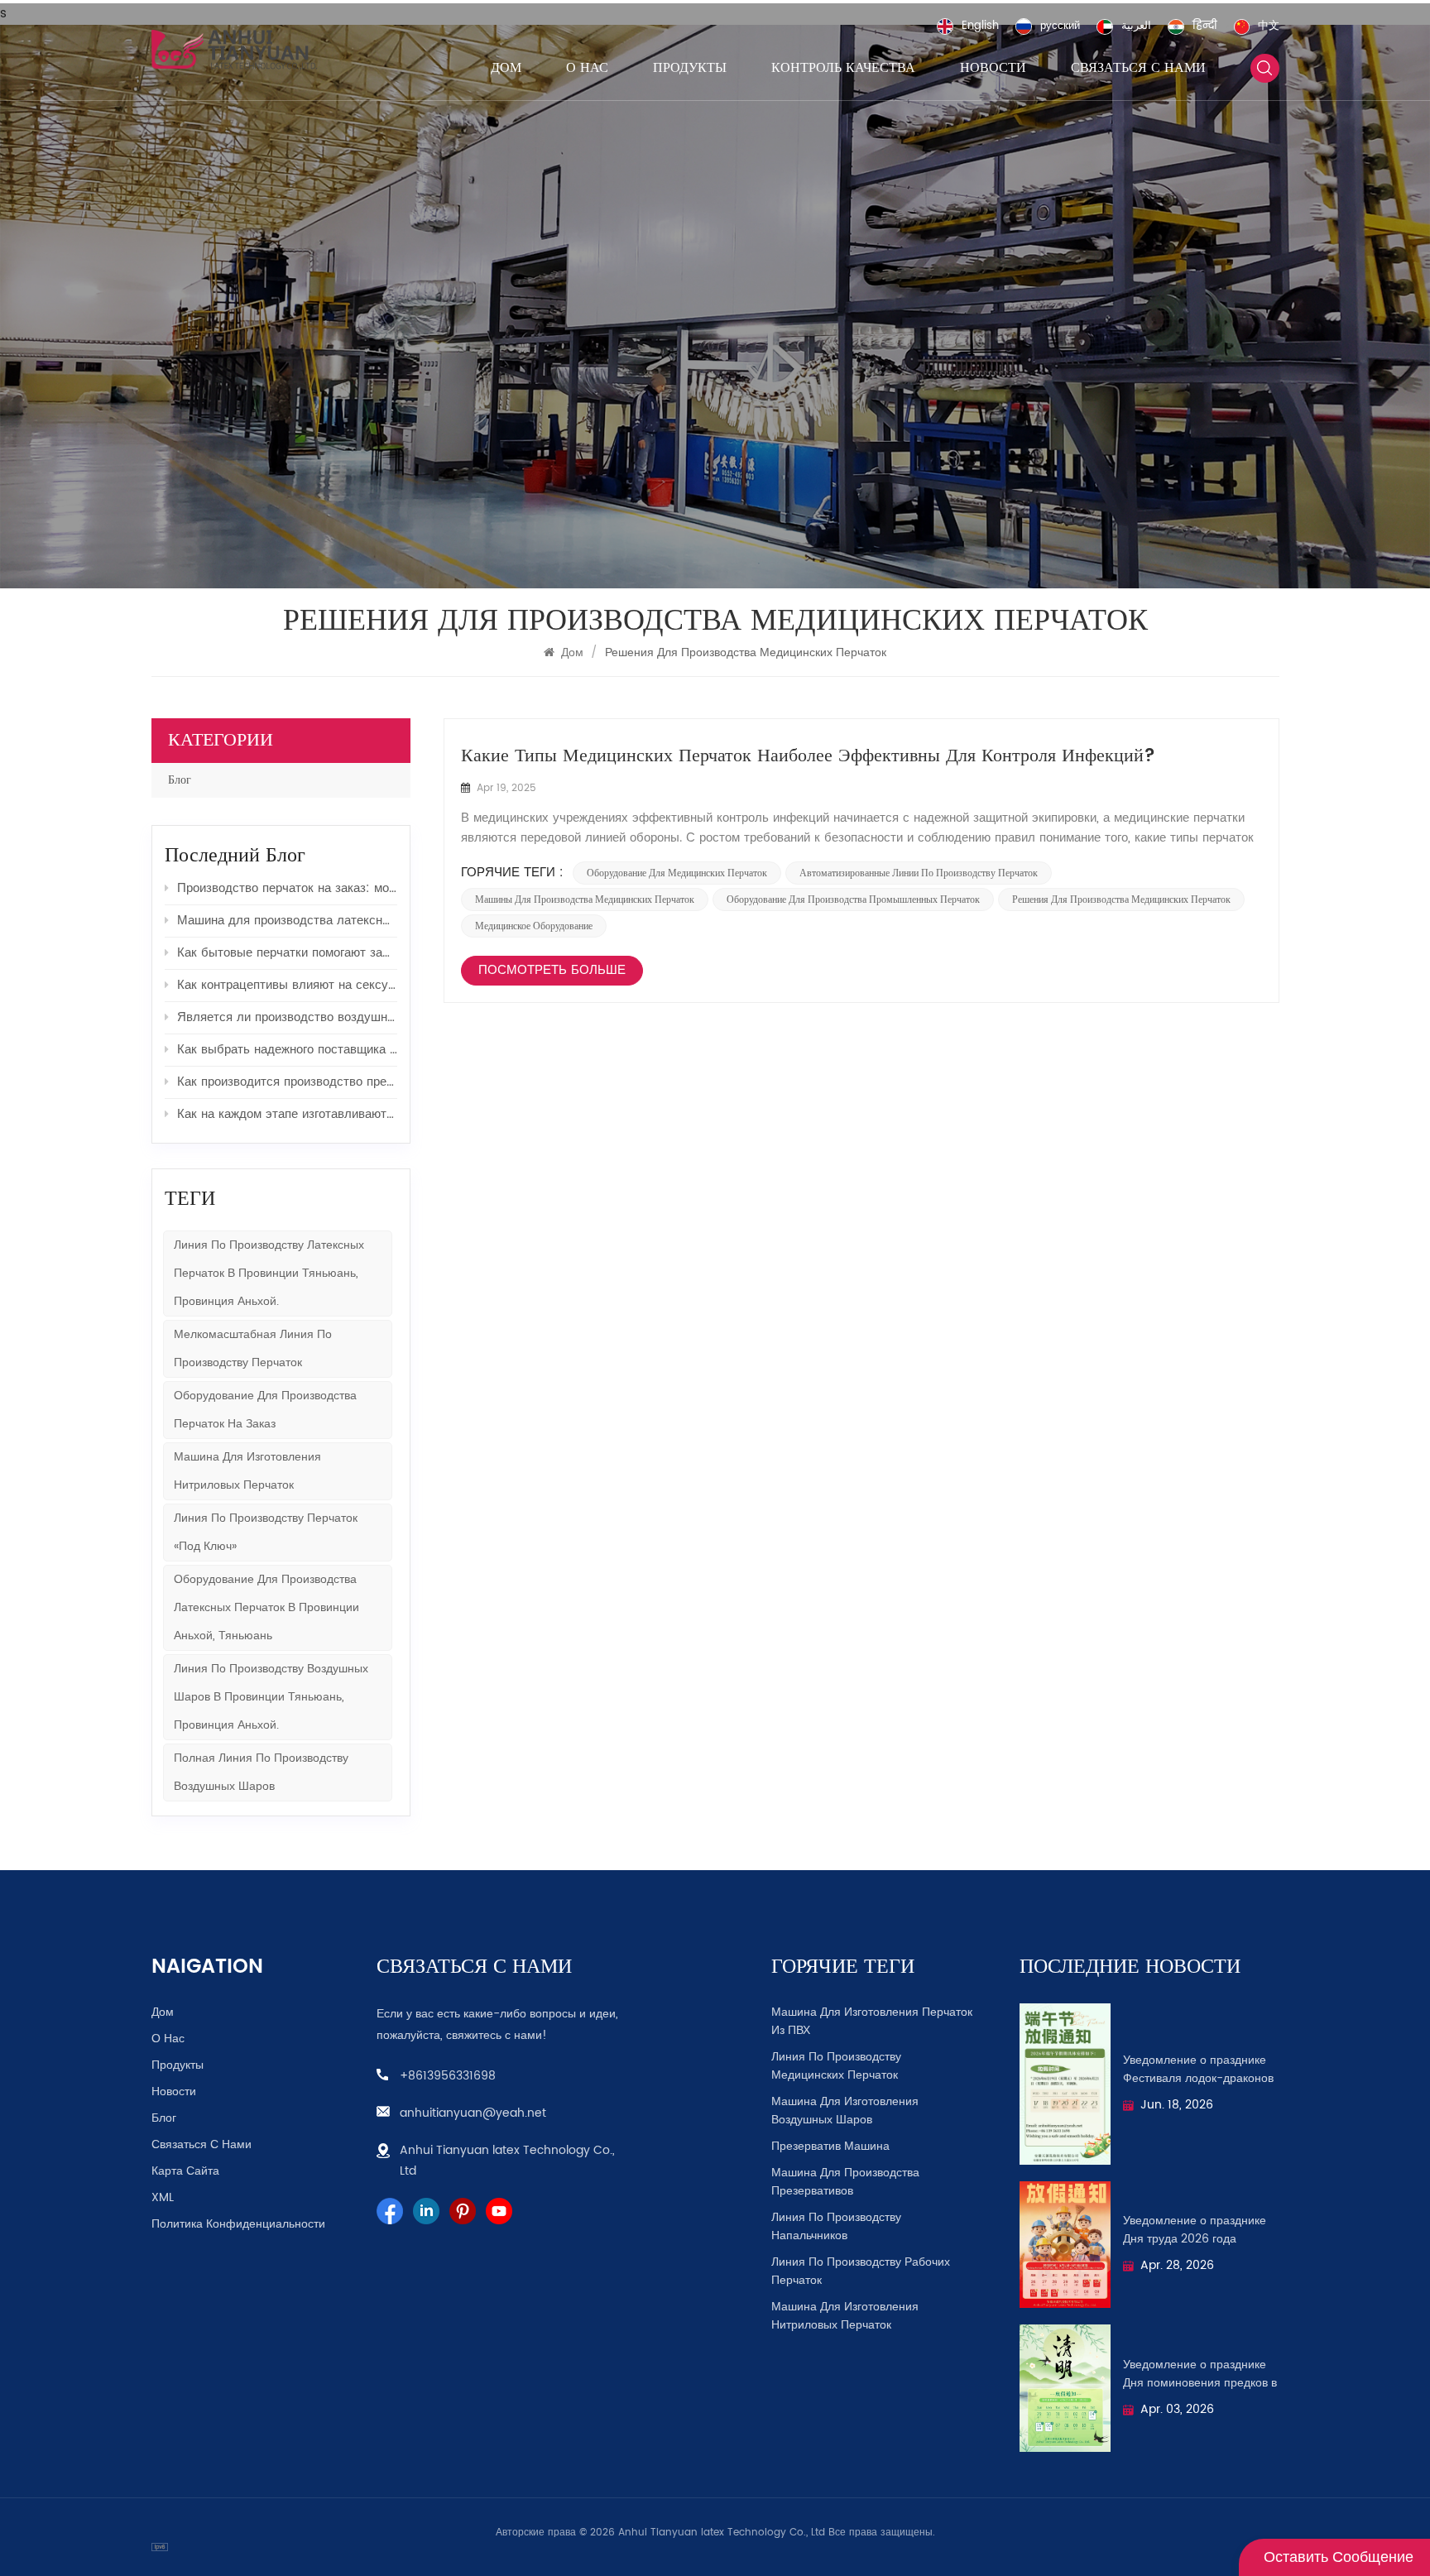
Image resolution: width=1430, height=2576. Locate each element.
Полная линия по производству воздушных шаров (261, 1772)
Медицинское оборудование (534, 926)
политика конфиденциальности (238, 2224)
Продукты (690, 68)
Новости (993, 68)
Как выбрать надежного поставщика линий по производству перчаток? (287, 1050)
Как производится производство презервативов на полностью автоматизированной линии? (287, 1082)
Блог (180, 780)
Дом (506, 68)
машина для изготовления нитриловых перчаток (247, 1471)
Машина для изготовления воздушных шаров (845, 2111)
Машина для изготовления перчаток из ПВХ (872, 2022)
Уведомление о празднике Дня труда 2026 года (1195, 2230)
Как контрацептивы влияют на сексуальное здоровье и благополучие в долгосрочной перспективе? (287, 985)
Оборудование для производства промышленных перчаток (853, 899)
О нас (587, 68)
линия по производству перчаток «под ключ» (266, 1532)
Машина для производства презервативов (845, 2182)
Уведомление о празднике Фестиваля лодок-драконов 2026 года (1198, 2070)
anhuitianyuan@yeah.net (473, 2113)
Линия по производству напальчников (836, 2227)
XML (163, 2198)
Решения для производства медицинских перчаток (1121, 899)
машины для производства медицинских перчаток (585, 899)
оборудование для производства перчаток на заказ (265, 1410)
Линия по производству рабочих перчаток (861, 2271)
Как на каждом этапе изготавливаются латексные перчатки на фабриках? (287, 1114)
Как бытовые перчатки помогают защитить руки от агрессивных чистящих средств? (287, 953)
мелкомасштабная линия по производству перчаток (253, 1348)
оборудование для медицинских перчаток (677, 873)
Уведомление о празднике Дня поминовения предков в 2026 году (1200, 2374)
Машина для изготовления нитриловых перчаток (845, 2316)
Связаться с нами (1138, 68)
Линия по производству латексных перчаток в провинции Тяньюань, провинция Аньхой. (269, 1273)
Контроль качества (843, 68)
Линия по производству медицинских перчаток (836, 2066)
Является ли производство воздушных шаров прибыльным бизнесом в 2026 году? (287, 1017)
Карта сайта (185, 2171)
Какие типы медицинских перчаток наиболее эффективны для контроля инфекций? (808, 756)
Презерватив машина (830, 2147)
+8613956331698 (448, 2076)
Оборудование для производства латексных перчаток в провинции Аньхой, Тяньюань (266, 1607)
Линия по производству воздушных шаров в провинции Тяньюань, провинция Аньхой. (271, 1697)
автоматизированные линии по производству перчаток (919, 873)
